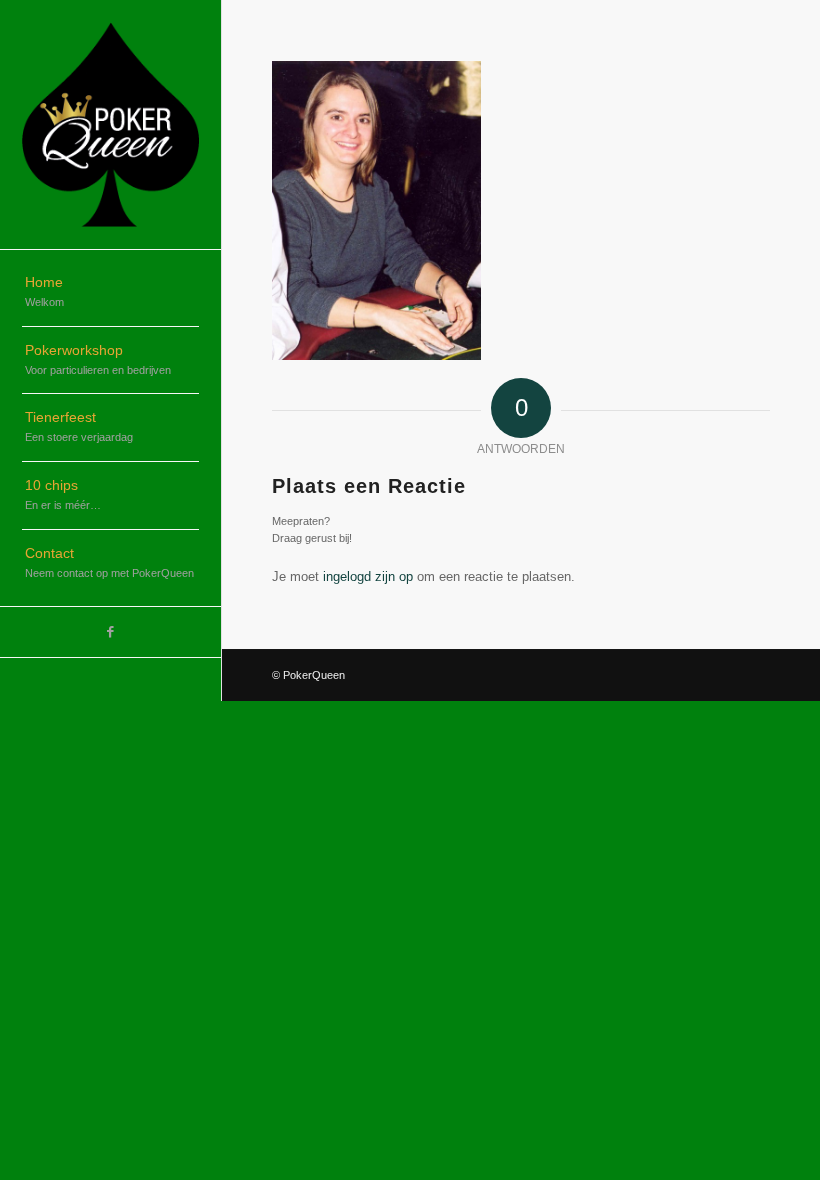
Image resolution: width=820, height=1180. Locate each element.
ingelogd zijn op (368, 576)
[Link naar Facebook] (110, 632)
